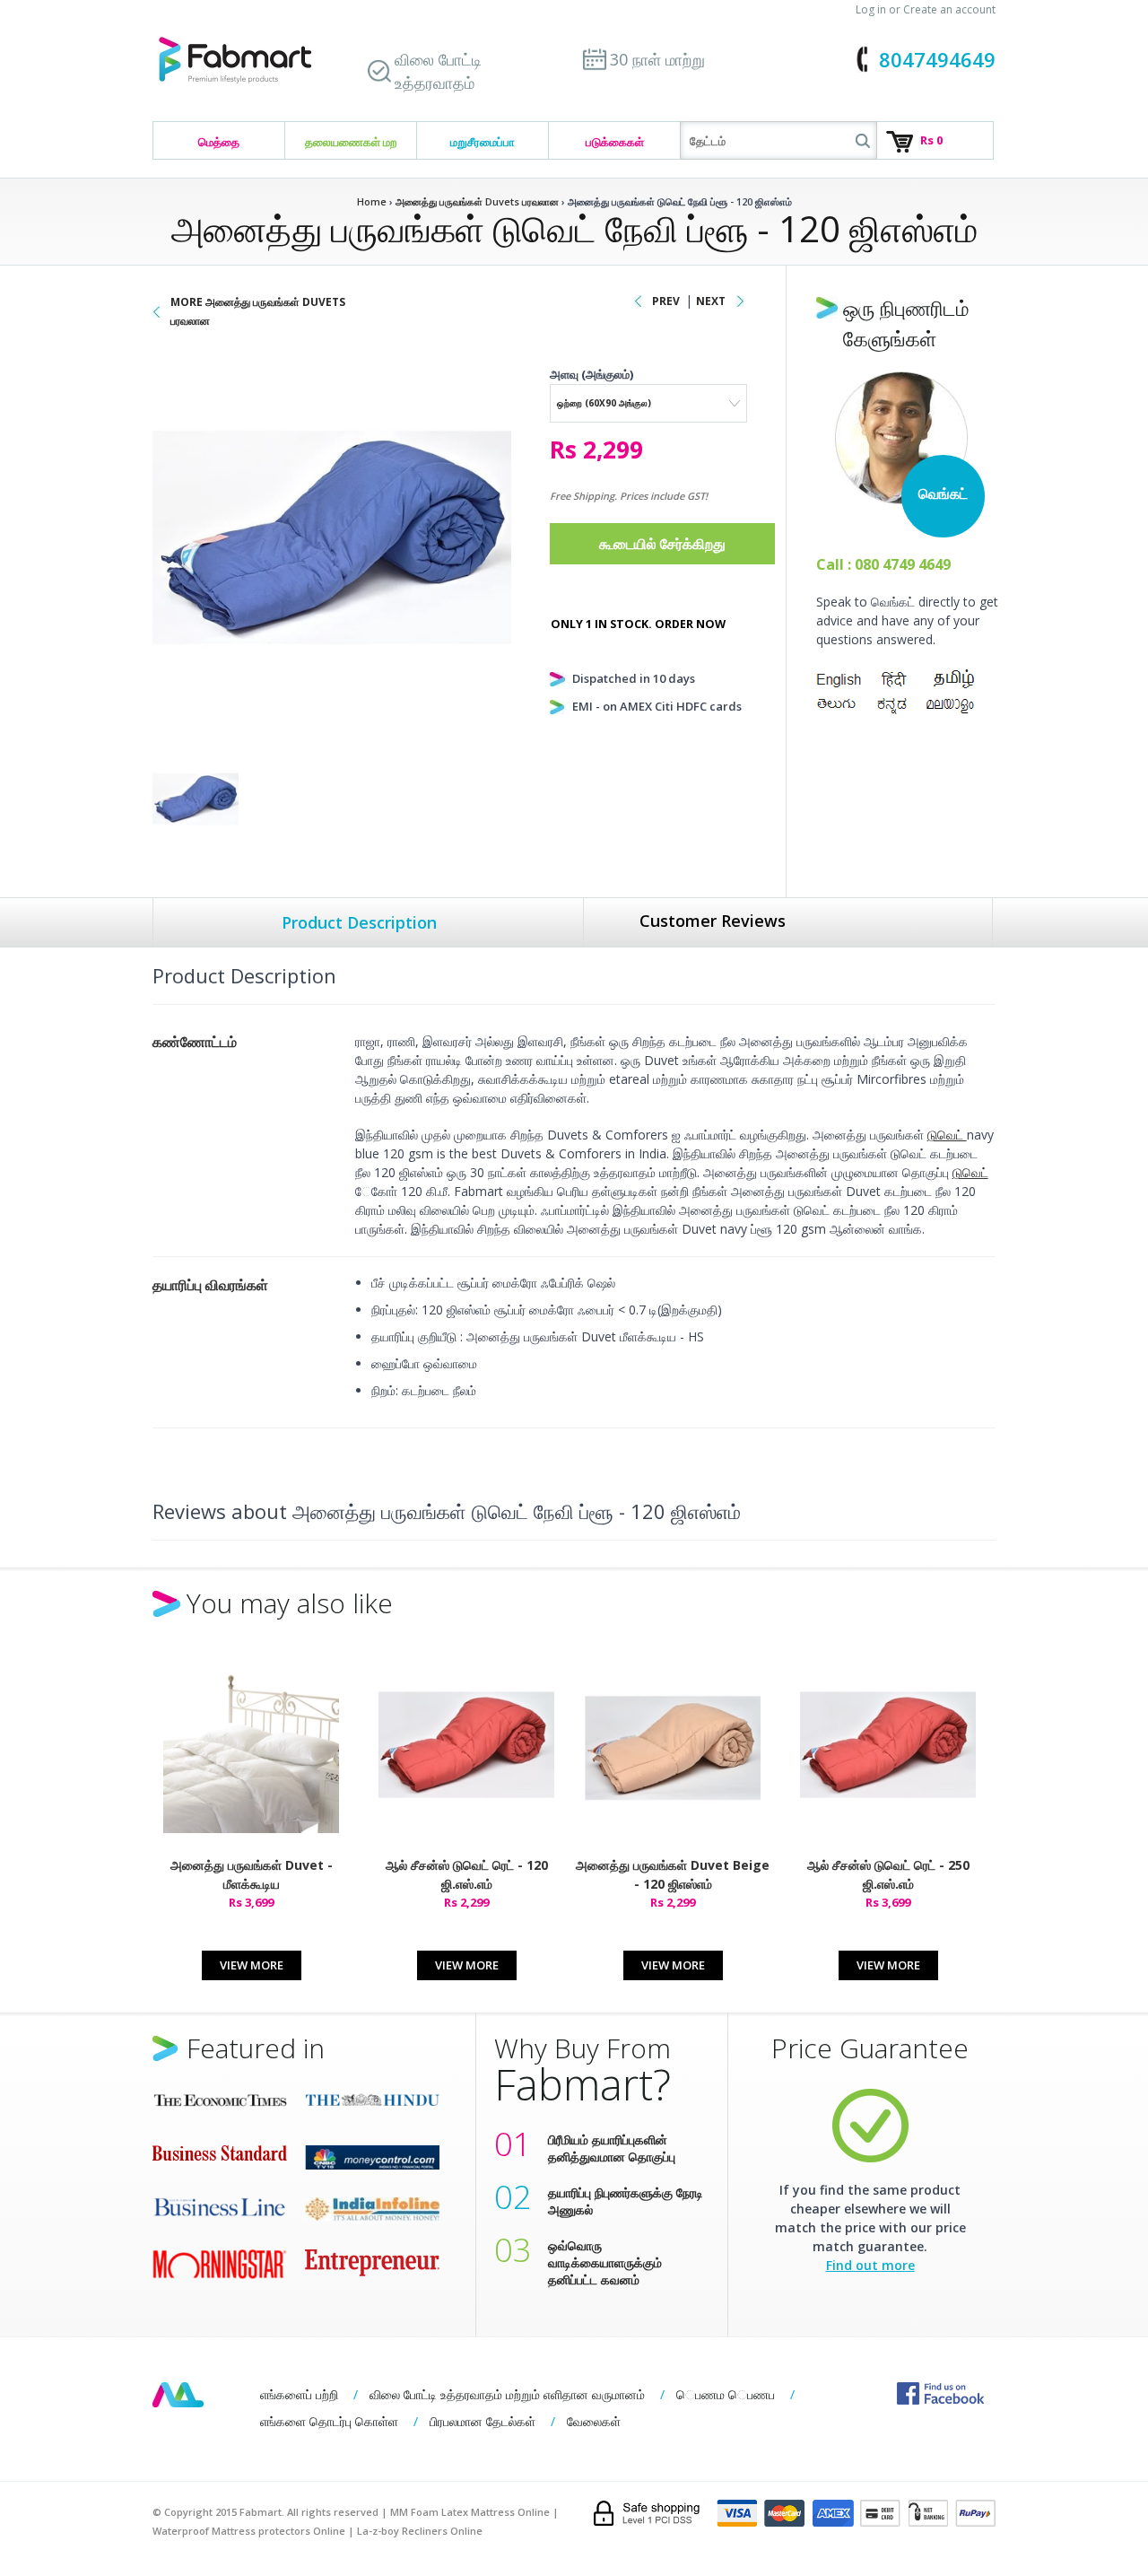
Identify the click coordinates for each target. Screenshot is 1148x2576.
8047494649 (937, 59)
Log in (871, 9)
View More (252, 1965)
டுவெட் (947, 1135)
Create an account (949, 9)
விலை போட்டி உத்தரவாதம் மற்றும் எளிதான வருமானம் (507, 2394)
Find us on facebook (940, 2393)
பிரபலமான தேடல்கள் (483, 2421)
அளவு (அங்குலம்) (591, 374)
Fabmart (178, 2395)
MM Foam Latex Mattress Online (470, 2512)
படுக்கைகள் (615, 142)
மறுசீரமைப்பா (483, 142)
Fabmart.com (235, 61)
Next (711, 301)
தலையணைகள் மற (351, 142)
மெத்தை (219, 142)
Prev (666, 301)
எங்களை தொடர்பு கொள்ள (329, 2421)
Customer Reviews (713, 921)
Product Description (359, 922)
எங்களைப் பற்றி (299, 2394)
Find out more (870, 2265)
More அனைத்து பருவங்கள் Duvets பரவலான (258, 311)
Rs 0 (931, 140)
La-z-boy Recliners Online (420, 2531)
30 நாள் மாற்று (657, 59)
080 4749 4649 (903, 564)
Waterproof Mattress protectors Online (249, 2531)
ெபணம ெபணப (726, 2394)
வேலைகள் (594, 2421)
